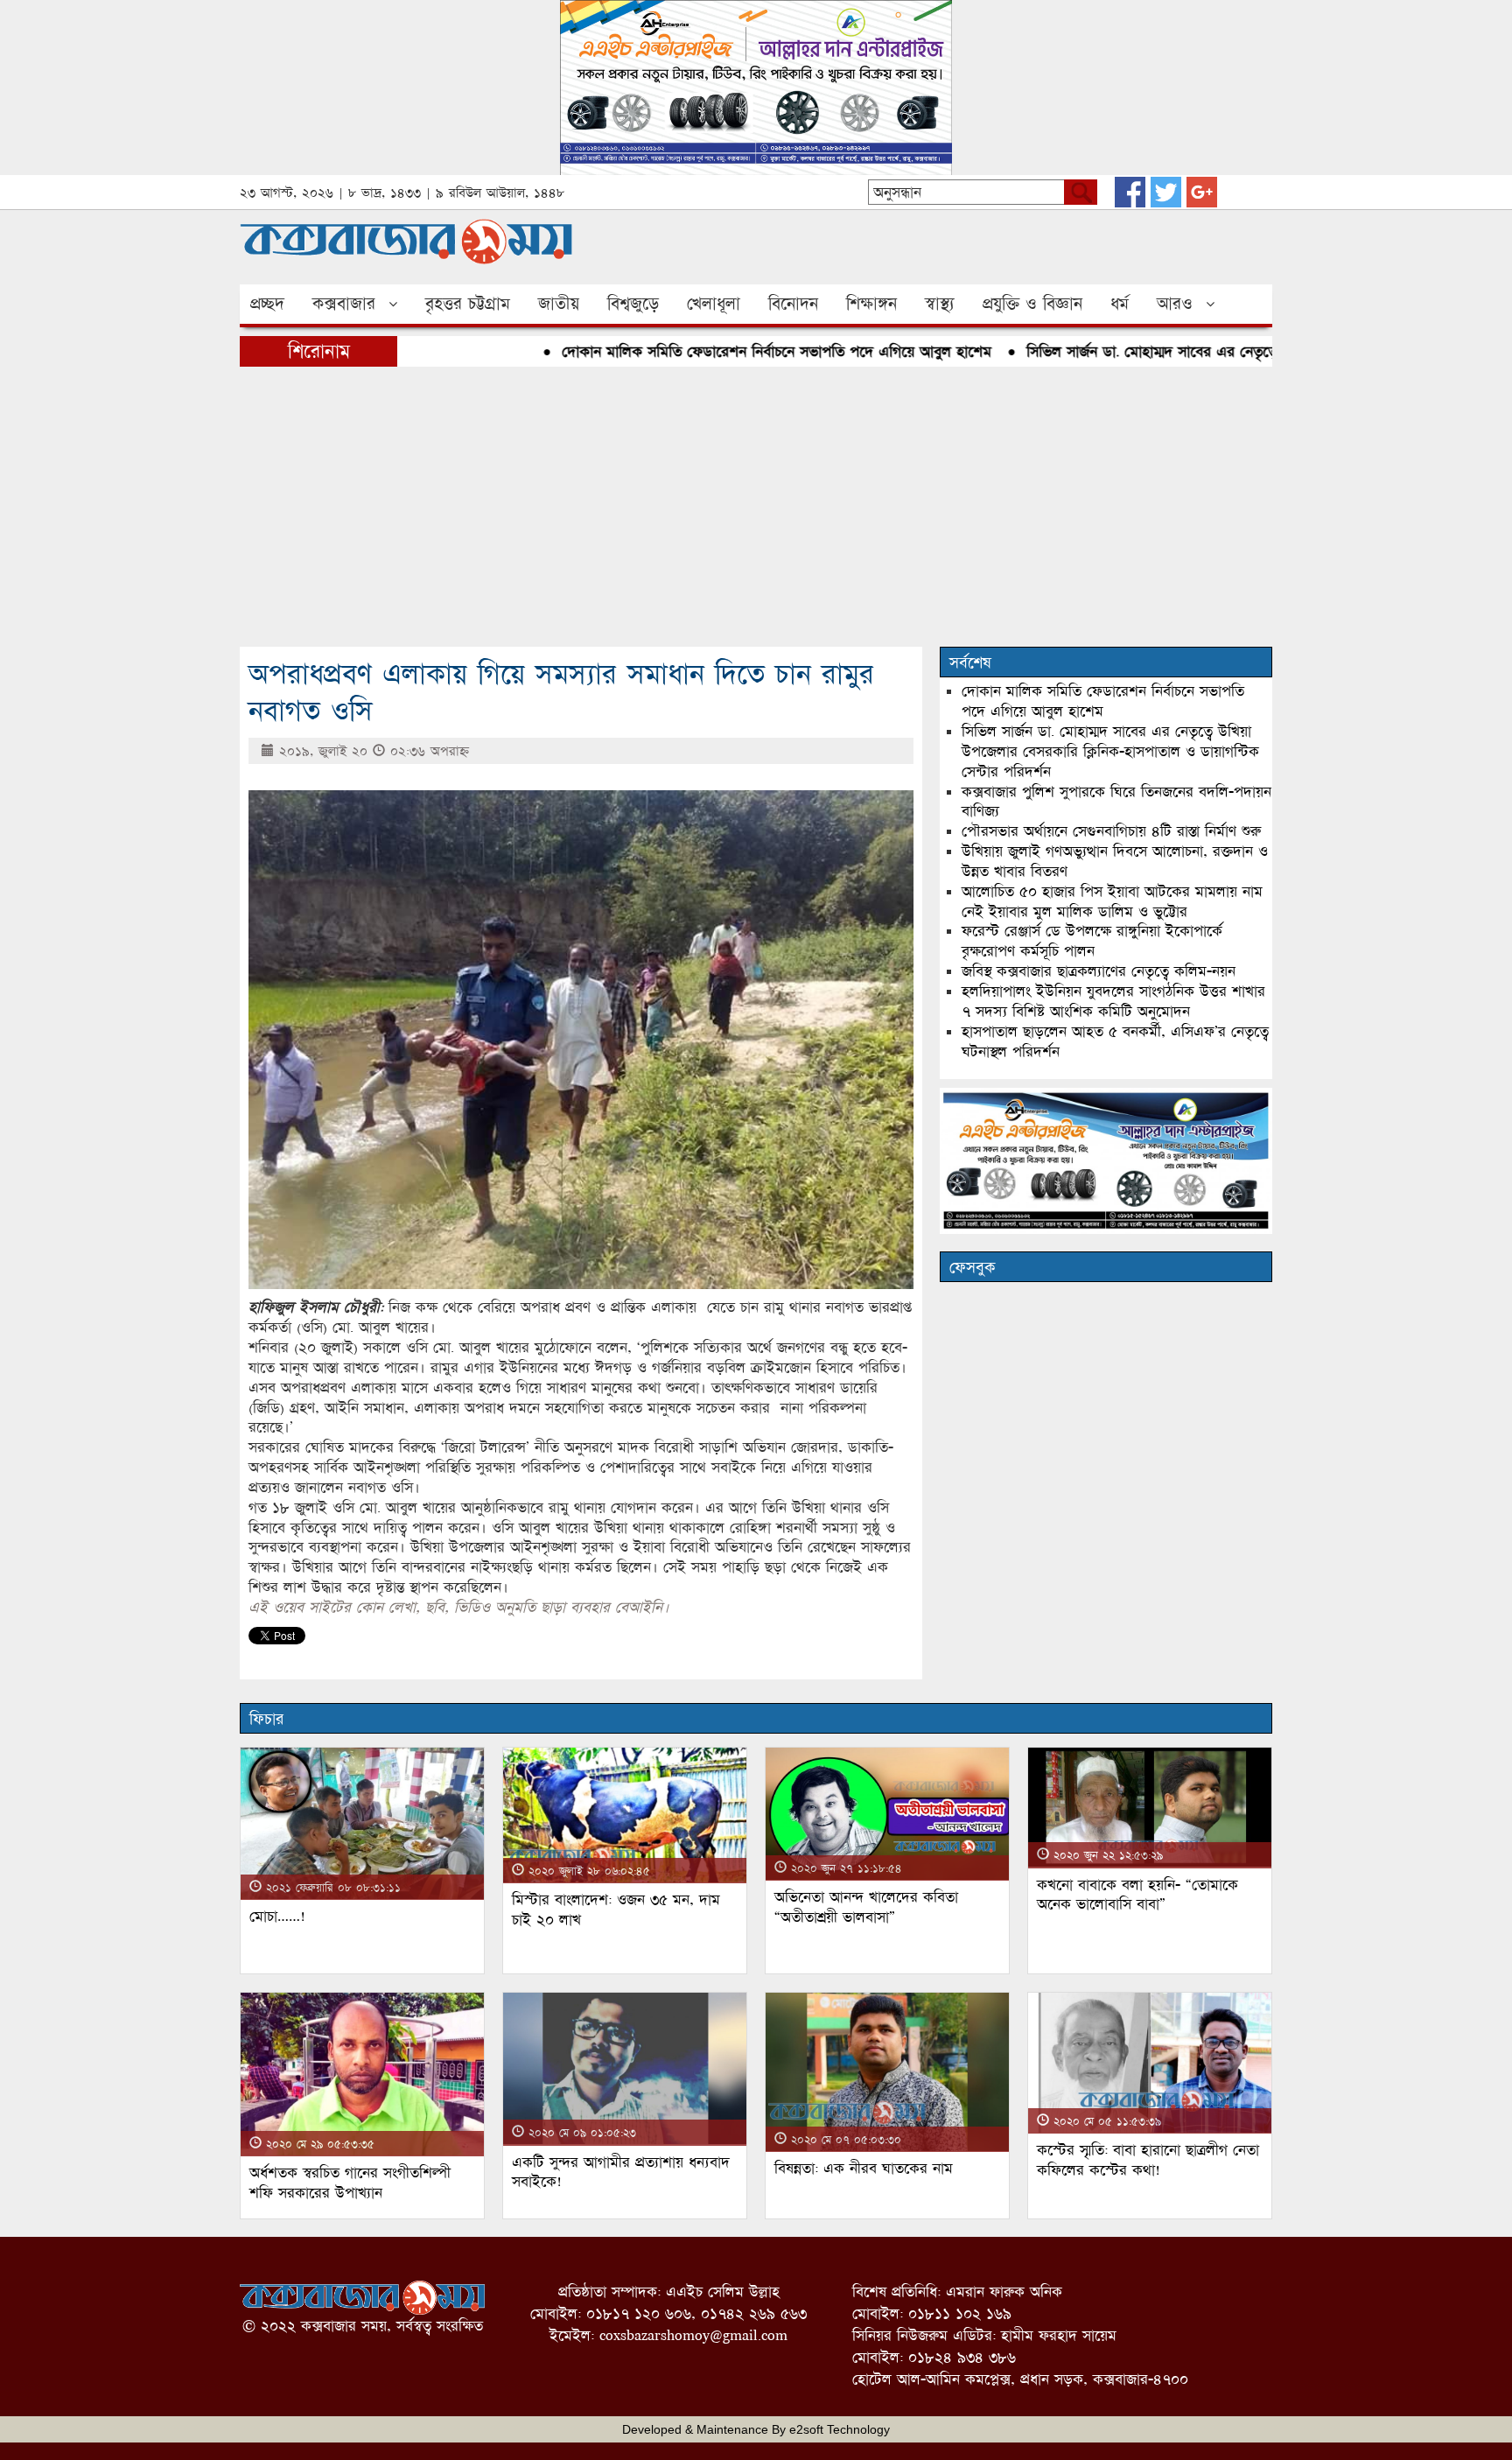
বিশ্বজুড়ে (633, 304)
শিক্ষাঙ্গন (871, 304)
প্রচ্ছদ (267, 304)
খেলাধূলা (714, 304)
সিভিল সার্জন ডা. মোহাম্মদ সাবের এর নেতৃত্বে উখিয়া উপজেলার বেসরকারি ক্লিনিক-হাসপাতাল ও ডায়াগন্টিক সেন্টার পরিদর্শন (1110, 751)
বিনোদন (793, 304)
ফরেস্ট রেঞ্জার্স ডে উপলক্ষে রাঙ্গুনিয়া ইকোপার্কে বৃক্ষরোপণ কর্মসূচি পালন (1092, 941)
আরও (1175, 304)
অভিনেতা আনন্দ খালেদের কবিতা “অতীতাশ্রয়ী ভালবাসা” (866, 1907)
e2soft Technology (840, 2429)
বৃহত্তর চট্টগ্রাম (468, 304)
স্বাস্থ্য (940, 304)
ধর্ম (1120, 304)
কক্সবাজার (344, 304)
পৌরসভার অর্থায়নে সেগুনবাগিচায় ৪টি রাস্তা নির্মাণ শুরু (1111, 831)
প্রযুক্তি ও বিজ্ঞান (1032, 304)
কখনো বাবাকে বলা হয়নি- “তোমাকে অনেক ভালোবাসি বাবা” (1137, 1895)
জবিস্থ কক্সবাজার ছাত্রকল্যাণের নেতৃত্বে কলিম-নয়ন (1099, 971)
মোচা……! (277, 1916)
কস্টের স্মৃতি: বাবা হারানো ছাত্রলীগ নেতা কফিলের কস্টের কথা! (1148, 2160)
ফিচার (266, 1719)
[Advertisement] (756, 507)
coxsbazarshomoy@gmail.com (693, 2335)
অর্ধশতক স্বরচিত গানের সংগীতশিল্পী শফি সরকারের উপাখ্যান (350, 2183)
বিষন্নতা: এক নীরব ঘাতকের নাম (864, 2168)
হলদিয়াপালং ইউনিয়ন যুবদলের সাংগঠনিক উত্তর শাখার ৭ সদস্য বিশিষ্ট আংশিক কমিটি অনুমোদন (1113, 1001)
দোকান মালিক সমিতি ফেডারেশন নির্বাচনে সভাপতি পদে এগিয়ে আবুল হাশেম (725, 351)
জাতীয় (559, 304)
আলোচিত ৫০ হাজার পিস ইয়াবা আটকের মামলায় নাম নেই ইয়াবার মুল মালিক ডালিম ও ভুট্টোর (1112, 901)
